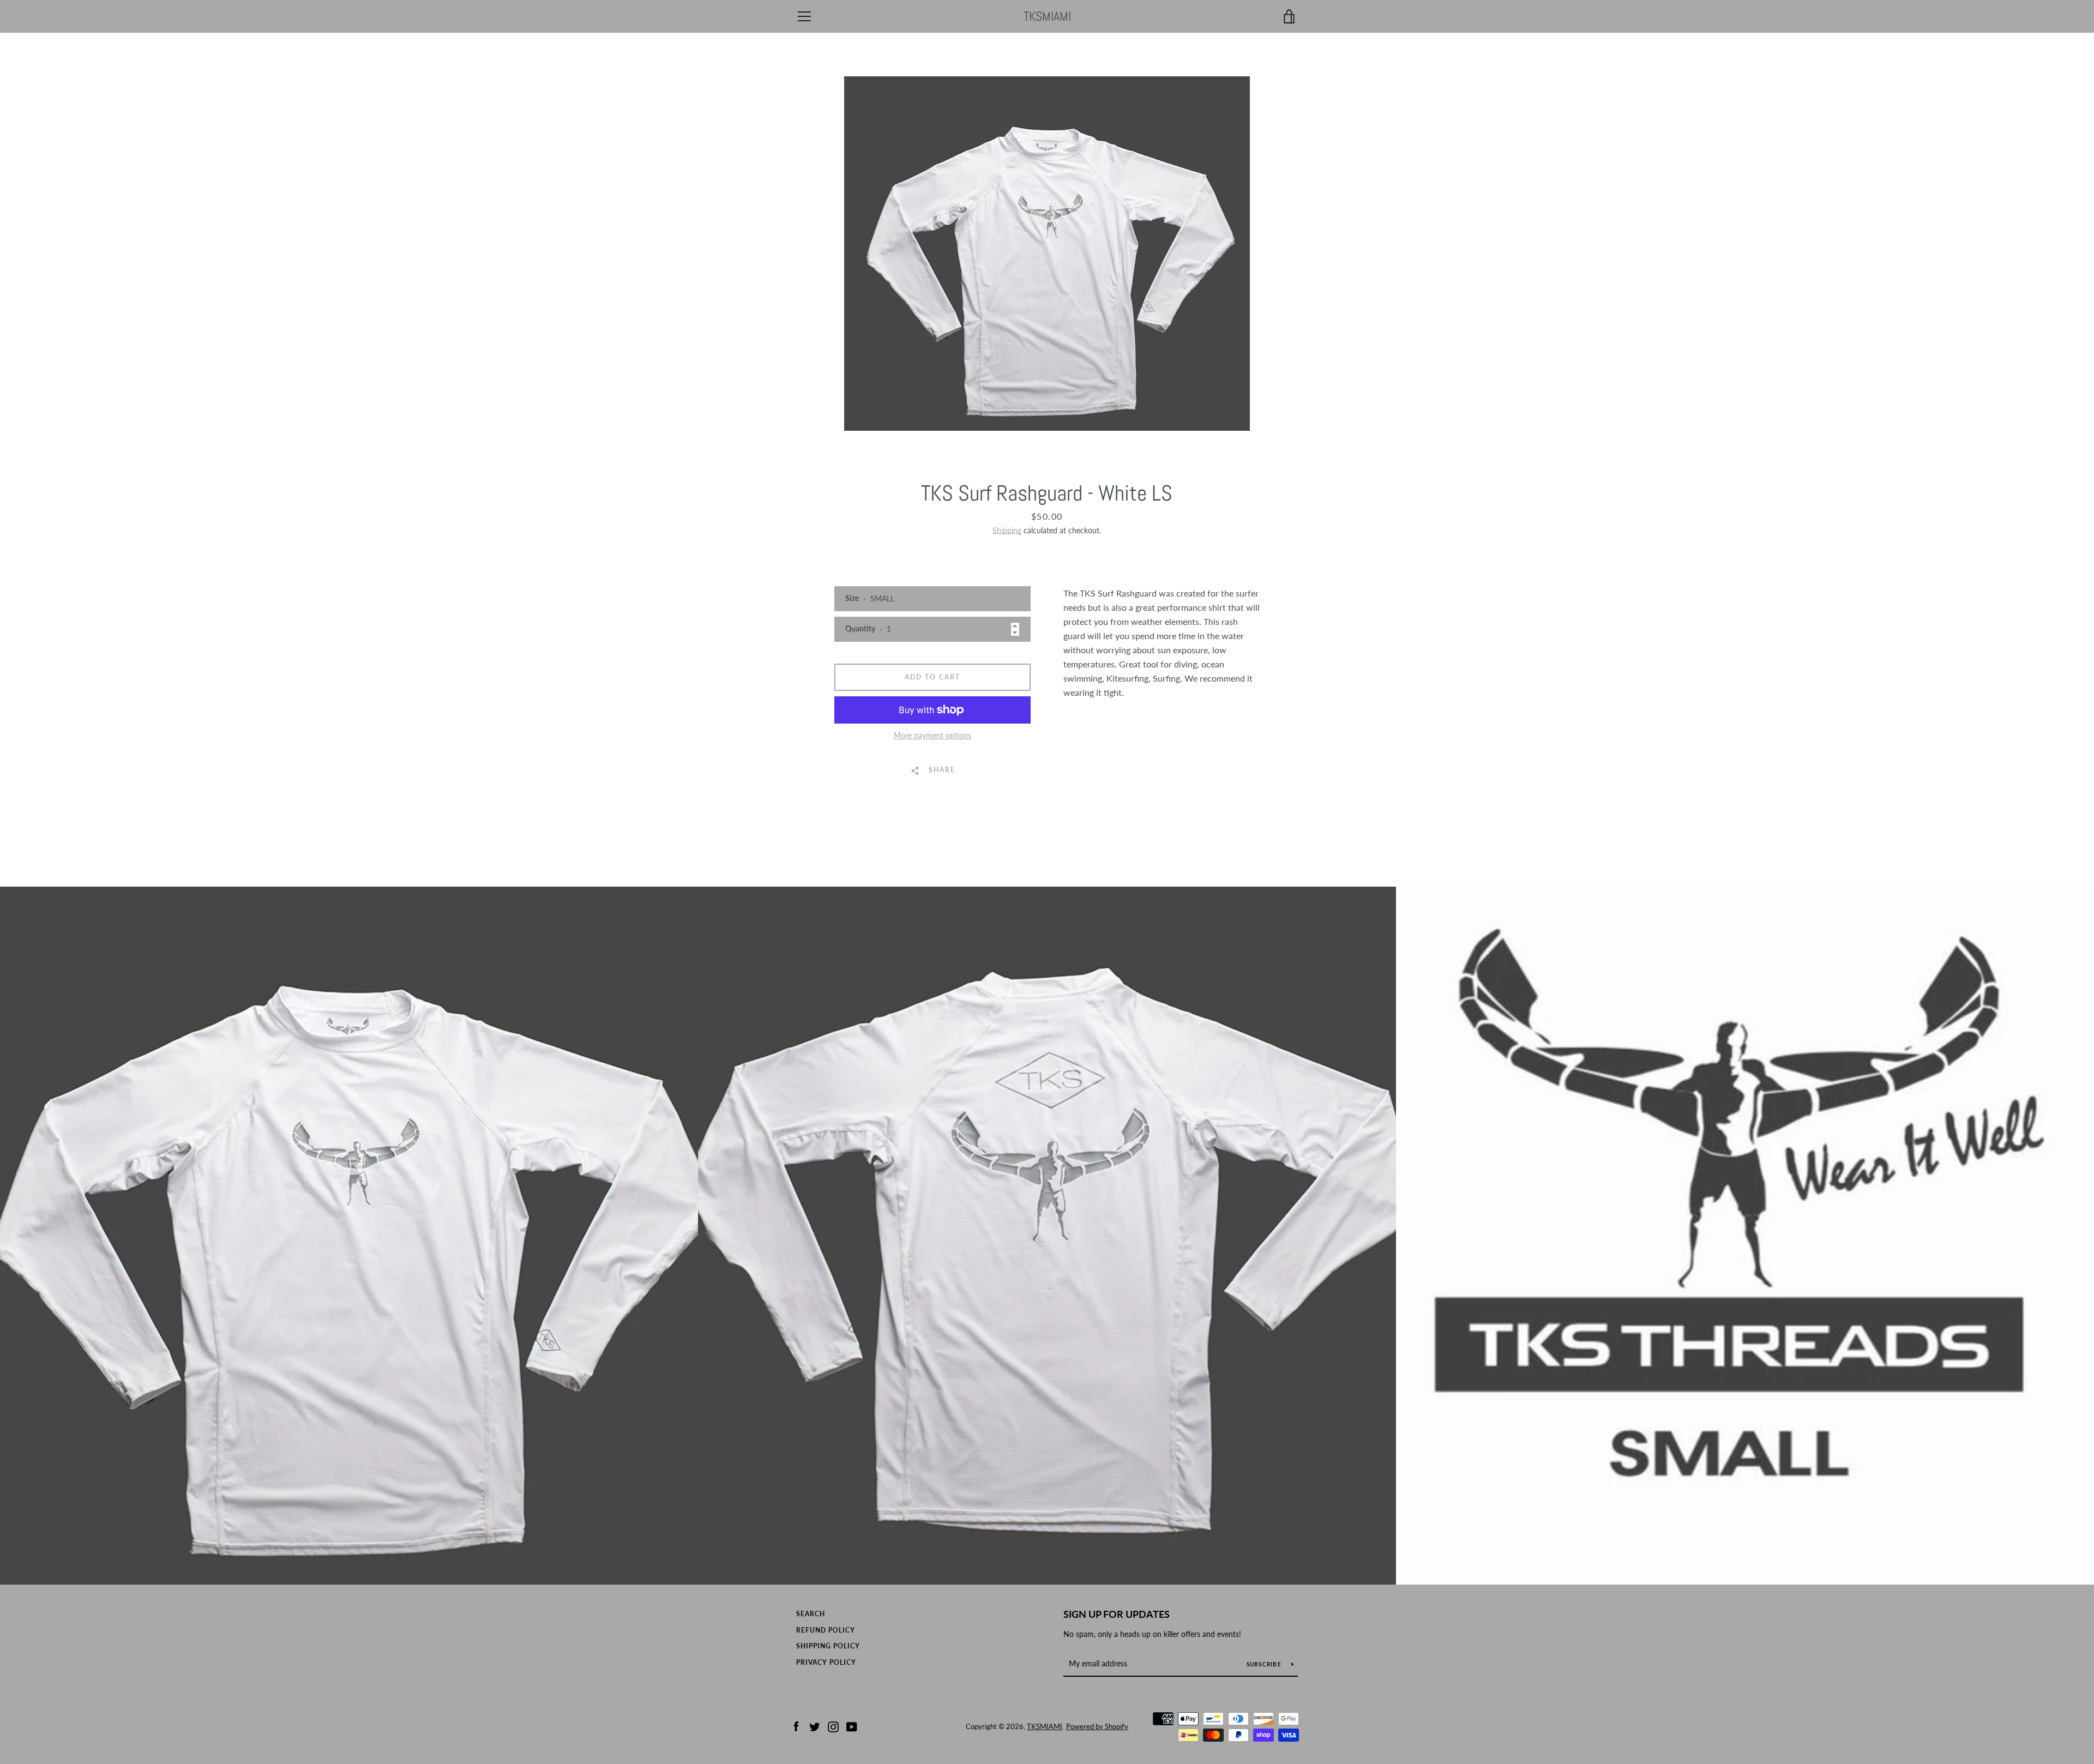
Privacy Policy (826, 1662)
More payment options (932, 735)
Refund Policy (826, 1630)
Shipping (1007, 530)
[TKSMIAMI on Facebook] (796, 1726)
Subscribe (1265, 1664)
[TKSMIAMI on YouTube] (852, 1726)
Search (811, 1614)
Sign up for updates (1117, 1614)
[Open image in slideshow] (1047, 254)
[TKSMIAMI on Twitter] (815, 1726)
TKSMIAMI (1047, 17)
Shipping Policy (828, 1646)
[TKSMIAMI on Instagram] (833, 1726)
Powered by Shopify (1097, 1726)
